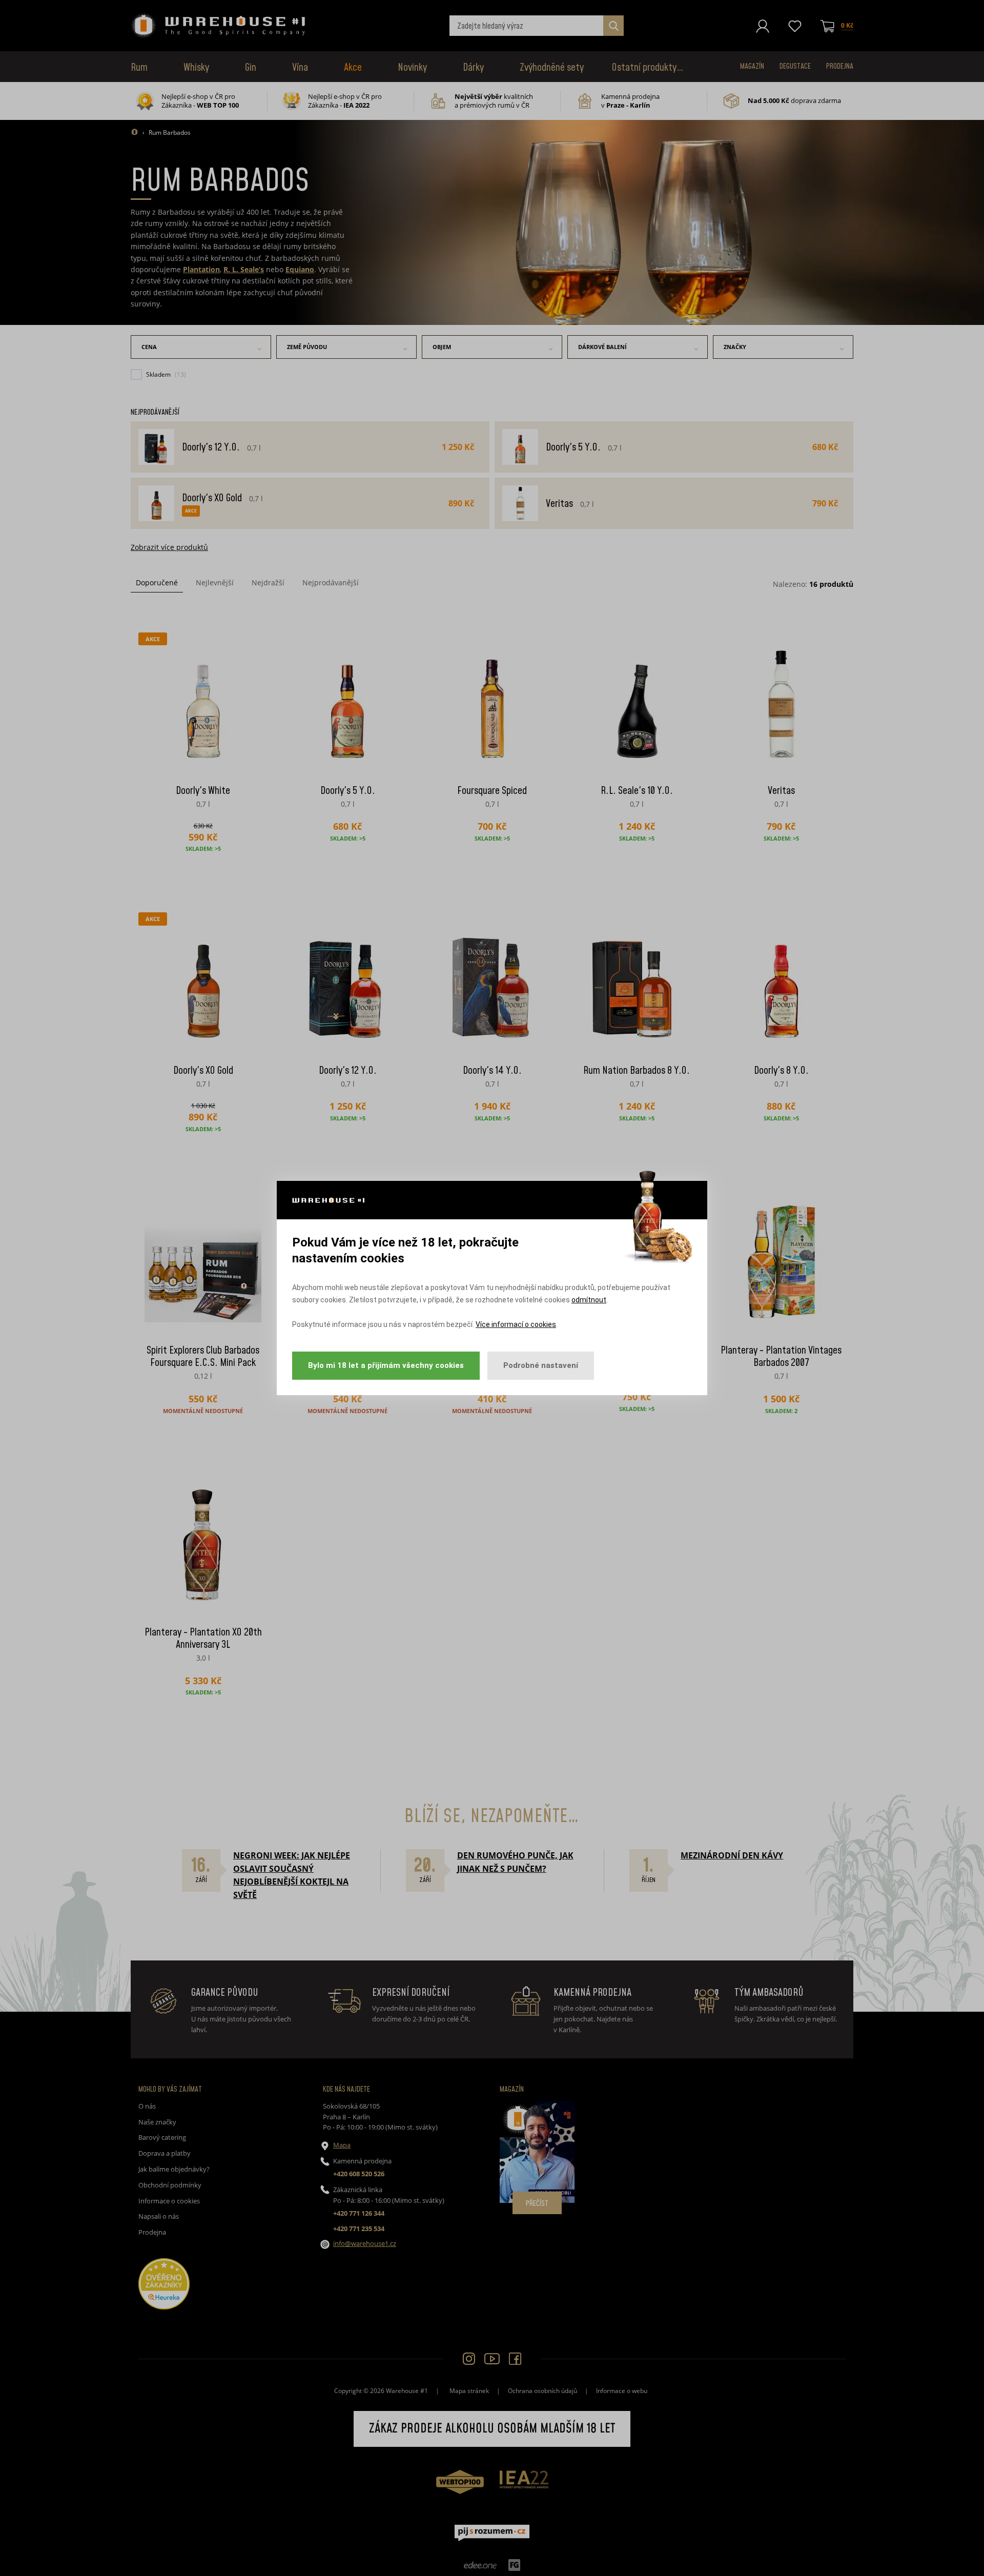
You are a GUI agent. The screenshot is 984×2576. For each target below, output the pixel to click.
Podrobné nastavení (541, 1365)
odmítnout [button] (589, 1300)
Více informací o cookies (516, 1324)
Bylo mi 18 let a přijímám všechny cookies (386, 1365)
